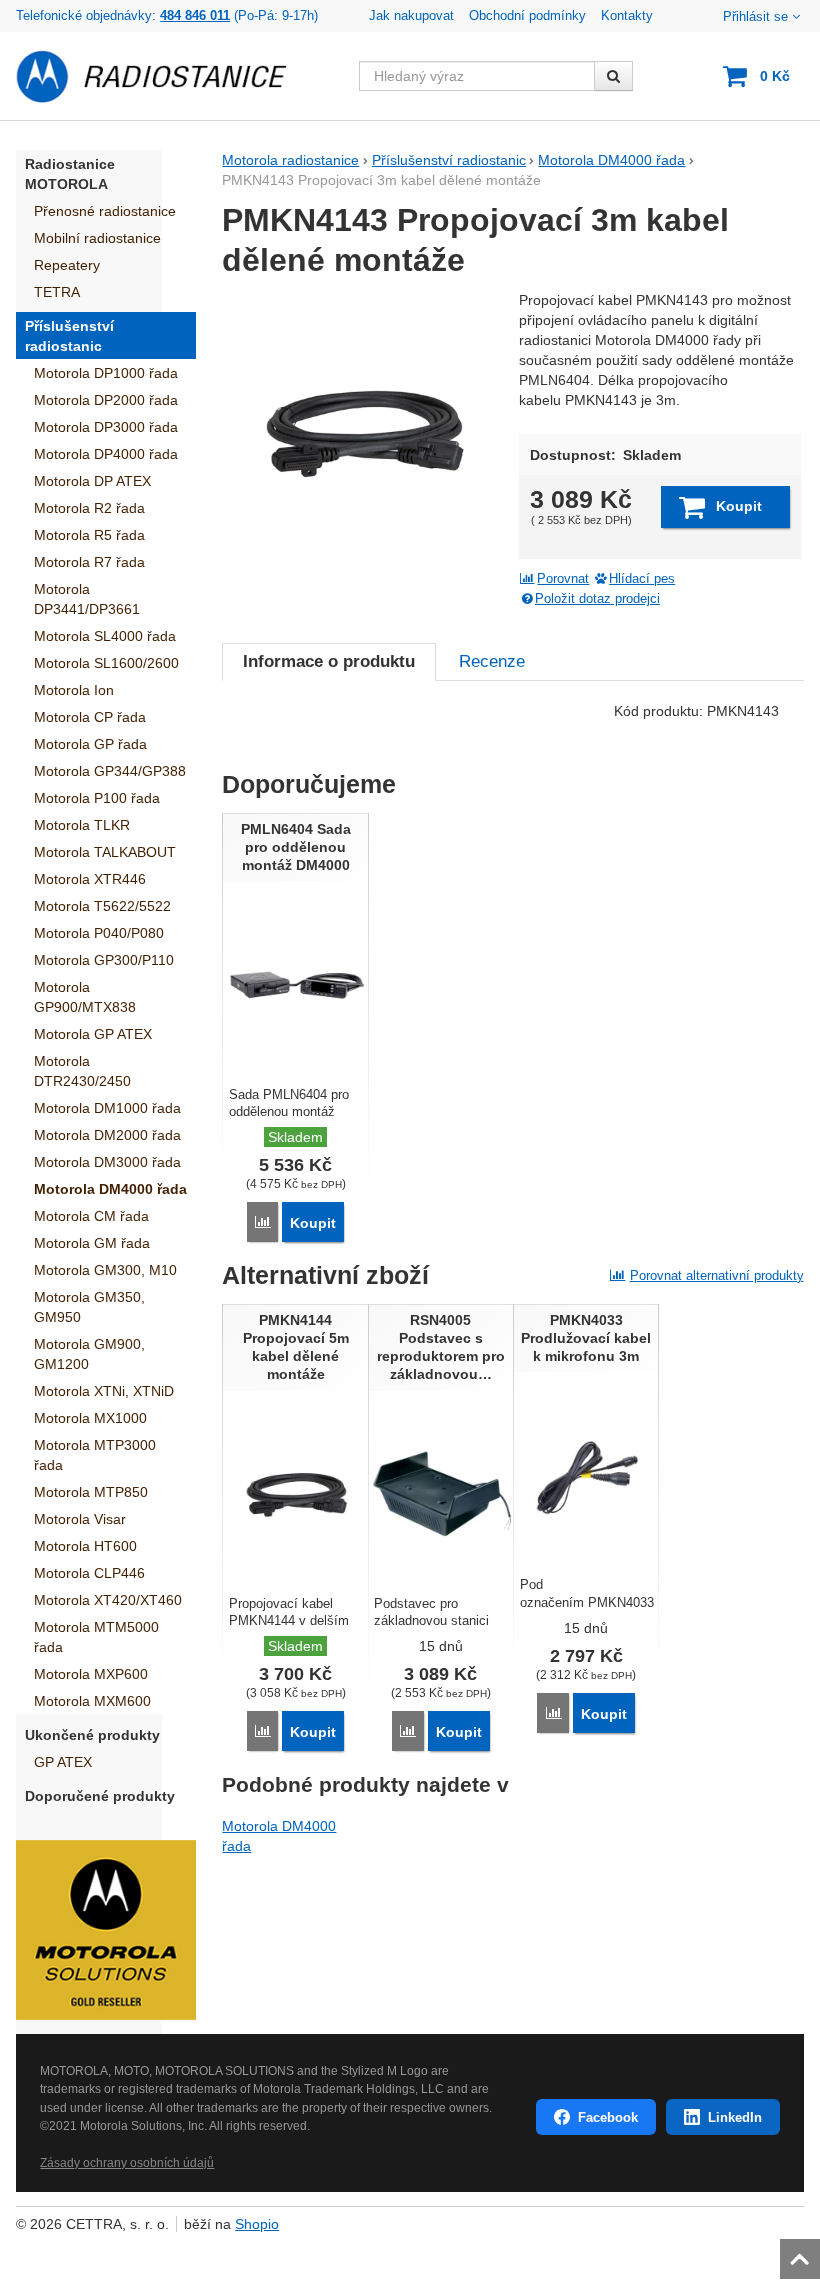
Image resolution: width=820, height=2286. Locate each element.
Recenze (492, 661)
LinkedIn (735, 2117)
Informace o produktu (329, 661)
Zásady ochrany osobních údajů (127, 2163)
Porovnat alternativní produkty (717, 1275)
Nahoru (802, 2253)
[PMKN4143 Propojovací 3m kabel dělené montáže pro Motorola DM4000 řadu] (364, 432)
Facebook (608, 2117)
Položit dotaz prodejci (597, 599)
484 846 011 (195, 16)
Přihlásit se (755, 17)
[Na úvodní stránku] (163, 76)
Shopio (257, 2224)
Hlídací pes (642, 579)
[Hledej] (613, 76)
